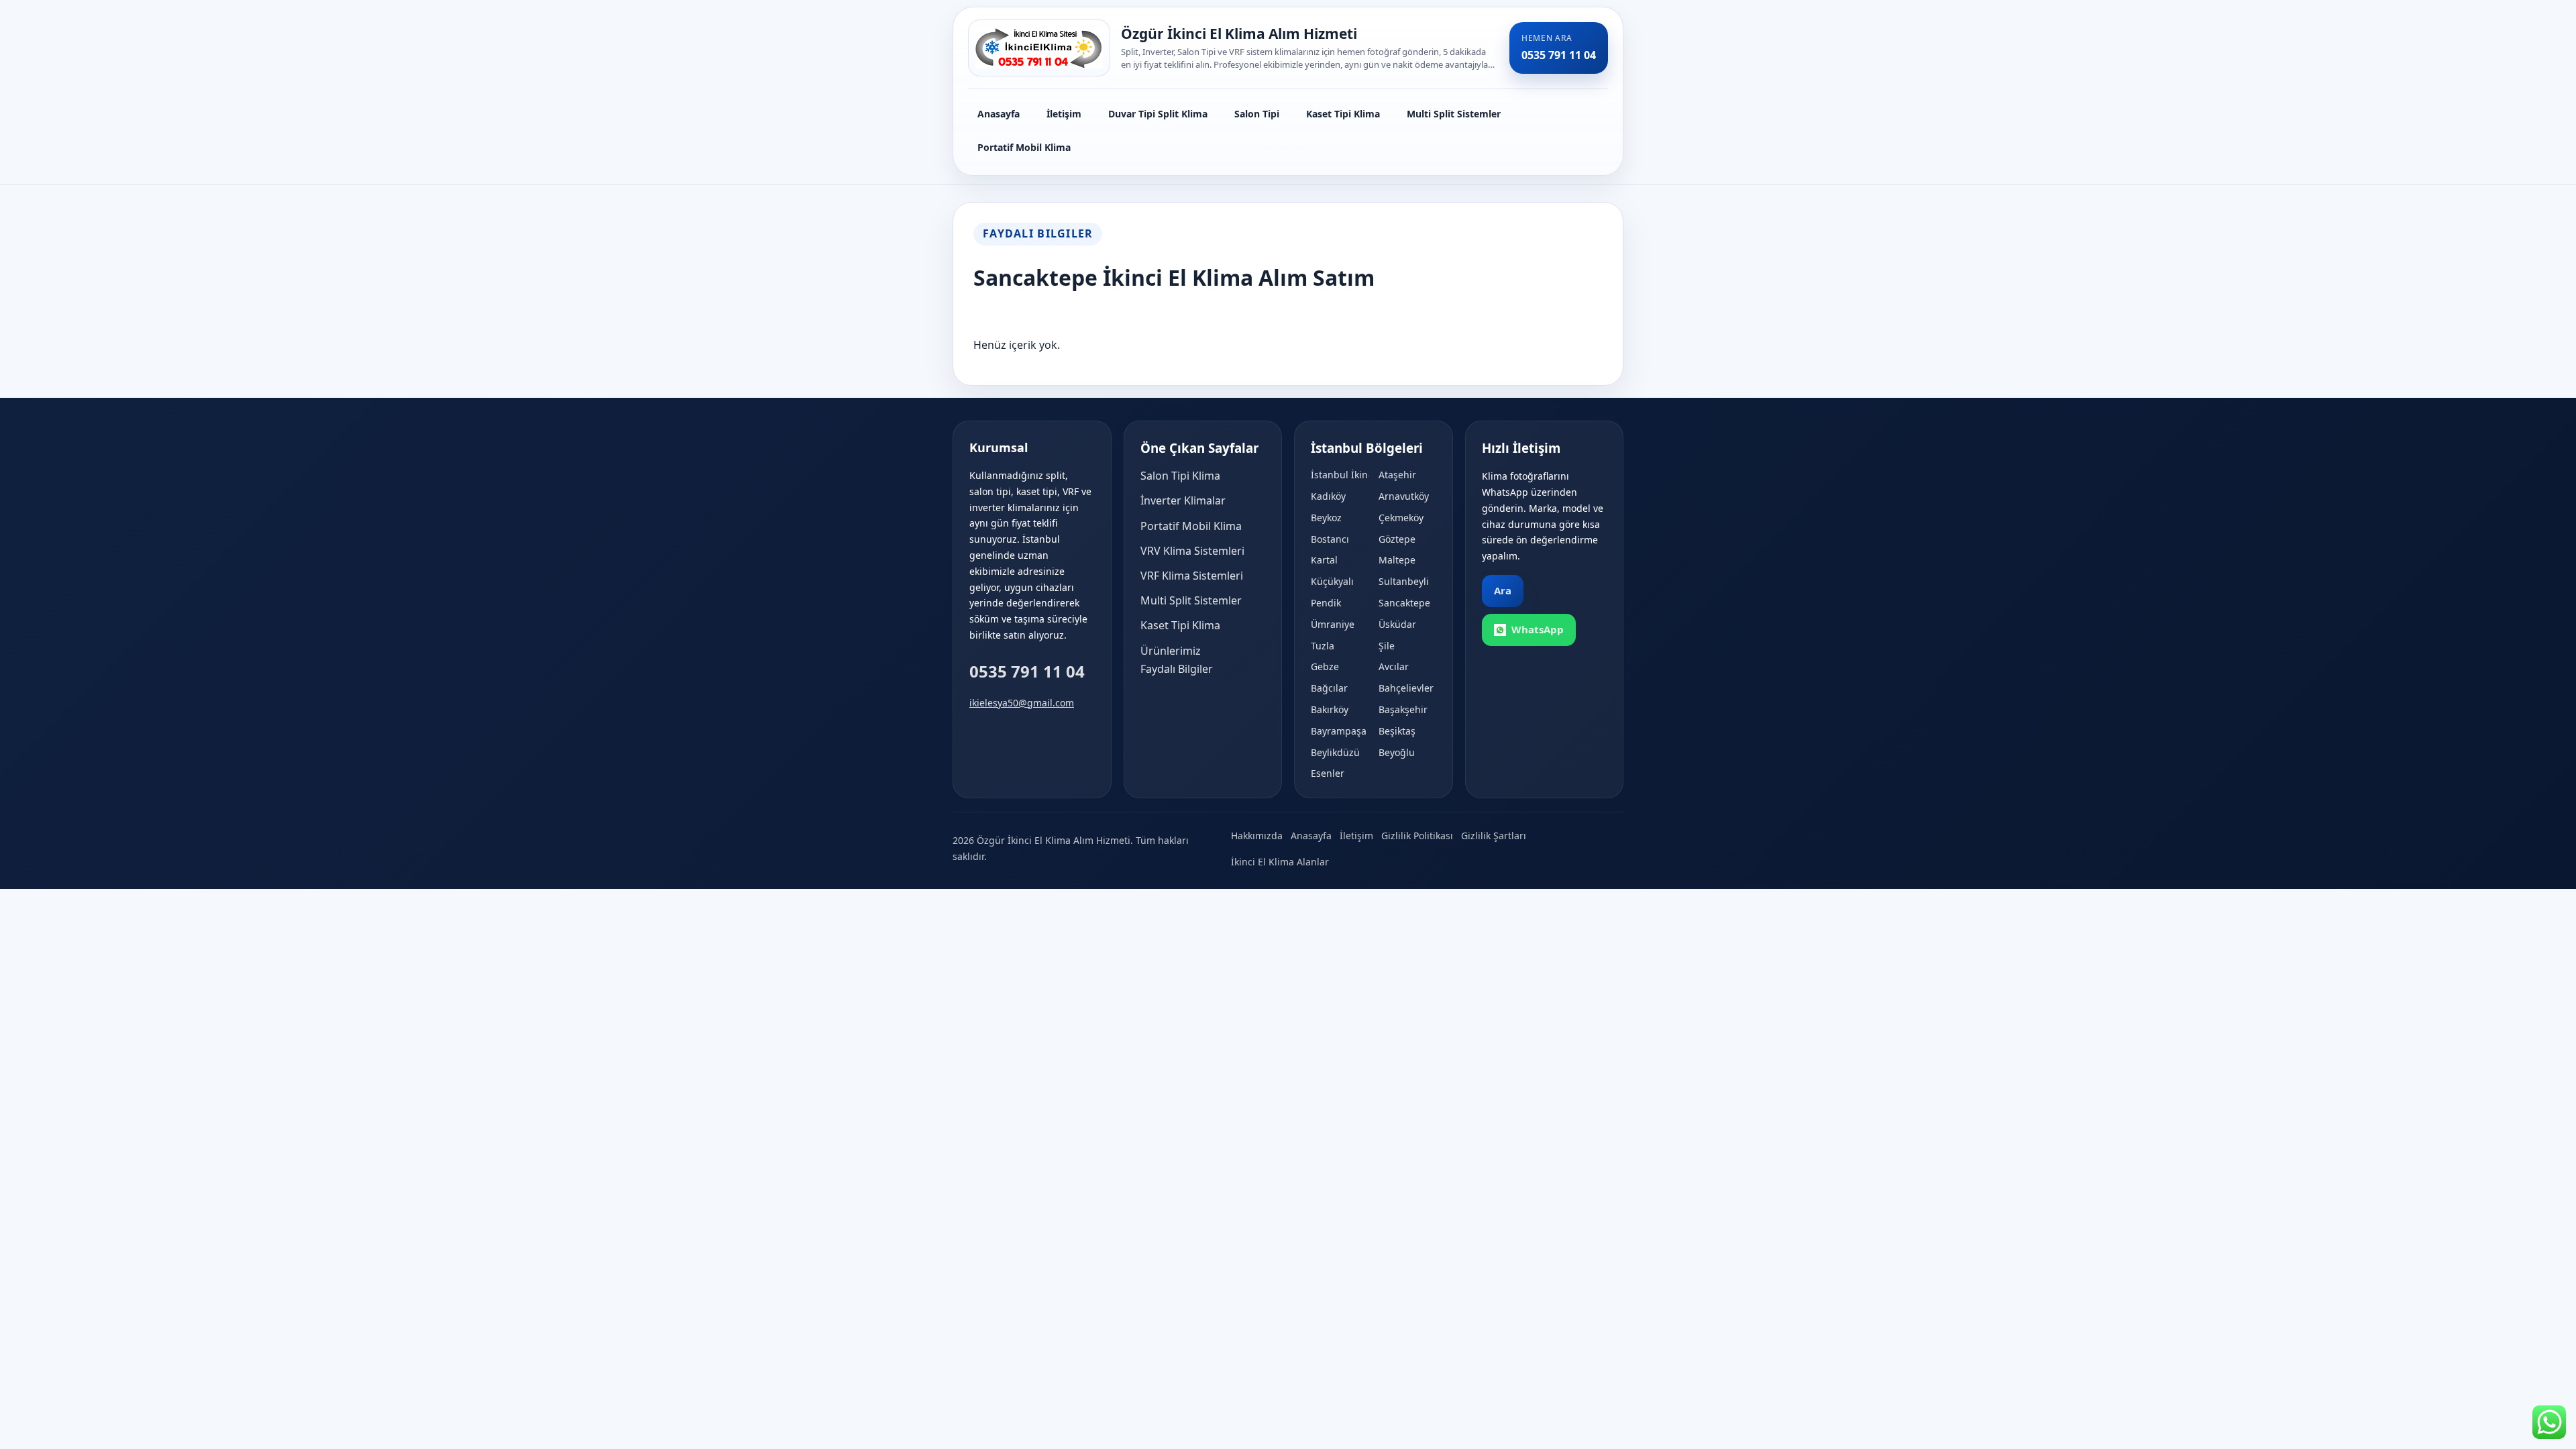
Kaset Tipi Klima (1343, 114)
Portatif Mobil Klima (1024, 147)
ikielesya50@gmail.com (1022, 703)
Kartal (1324, 560)
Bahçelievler (1406, 688)
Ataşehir (1397, 475)
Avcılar (1394, 666)
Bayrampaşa (1339, 731)
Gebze (1325, 666)
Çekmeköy (1401, 518)
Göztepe (1397, 539)
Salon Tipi (1257, 114)
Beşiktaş (1397, 731)
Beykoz (1326, 518)
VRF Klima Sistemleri (1192, 576)
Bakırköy (1330, 709)
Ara (1503, 590)
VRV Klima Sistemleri (1192, 551)
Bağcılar (1329, 688)
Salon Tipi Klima (1180, 476)
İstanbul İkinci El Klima (1340, 475)
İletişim (1064, 114)
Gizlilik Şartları (1494, 836)
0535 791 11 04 (1027, 671)
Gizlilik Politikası (1417, 836)
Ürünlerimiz (1171, 651)
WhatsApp (1538, 629)
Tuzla (1323, 646)
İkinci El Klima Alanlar (1280, 862)
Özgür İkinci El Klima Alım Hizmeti (1239, 34)
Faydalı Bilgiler (1177, 669)
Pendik (1326, 603)
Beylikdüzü (1335, 752)
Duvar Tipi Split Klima (1158, 114)
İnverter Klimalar (1183, 500)
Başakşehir (1403, 709)
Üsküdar (1397, 624)
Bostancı (1330, 539)
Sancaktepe (1404, 603)
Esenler (1328, 773)
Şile (1387, 646)
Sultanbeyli (1404, 581)
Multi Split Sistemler (1454, 114)
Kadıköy (1328, 496)
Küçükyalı (1332, 581)
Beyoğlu (1397, 752)
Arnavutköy (1404, 496)
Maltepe (1397, 560)
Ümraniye (1333, 624)
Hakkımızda (1257, 836)
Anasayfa (999, 114)
